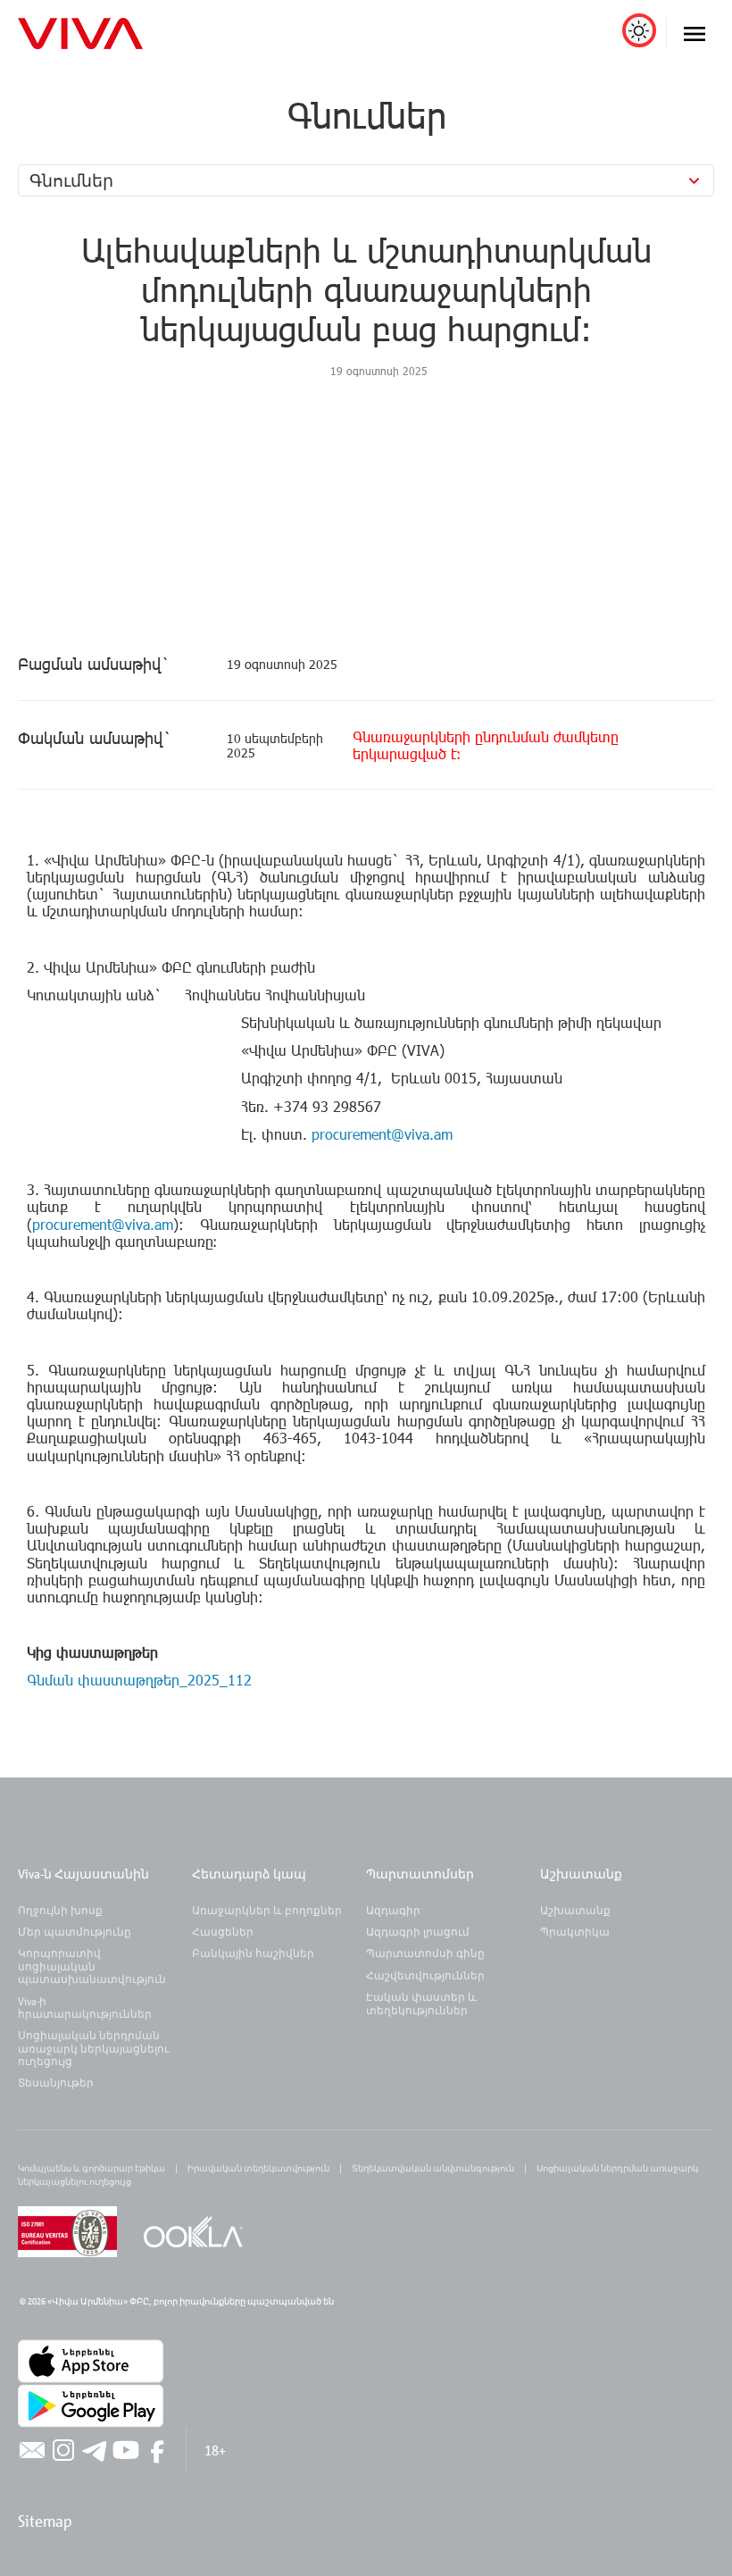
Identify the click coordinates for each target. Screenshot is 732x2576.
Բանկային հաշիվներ (253, 1953)
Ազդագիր (393, 1910)
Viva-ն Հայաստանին (83, 1873)
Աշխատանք (581, 1873)
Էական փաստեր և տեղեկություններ (421, 2003)
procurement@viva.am (382, 1134)
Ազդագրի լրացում (418, 1931)
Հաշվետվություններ (425, 1975)
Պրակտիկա (575, 1931)
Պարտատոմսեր (420, 1873)
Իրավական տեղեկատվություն (258, 2168)
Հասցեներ (223, 1931)
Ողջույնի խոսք (60, 1910)
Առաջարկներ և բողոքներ (267, 1910)
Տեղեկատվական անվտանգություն (433, 2168)
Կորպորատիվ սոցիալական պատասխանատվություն (92, 1965)
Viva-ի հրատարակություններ (85, 2007)
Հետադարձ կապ (249, 1873)
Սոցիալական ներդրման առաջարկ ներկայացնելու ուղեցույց (93, 2048)
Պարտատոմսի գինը (425, 1953)
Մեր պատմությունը (75, 1931)
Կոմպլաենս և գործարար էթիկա (91, 2168)
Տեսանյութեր (56, 2082)
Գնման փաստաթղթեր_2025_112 (141, 1680)
